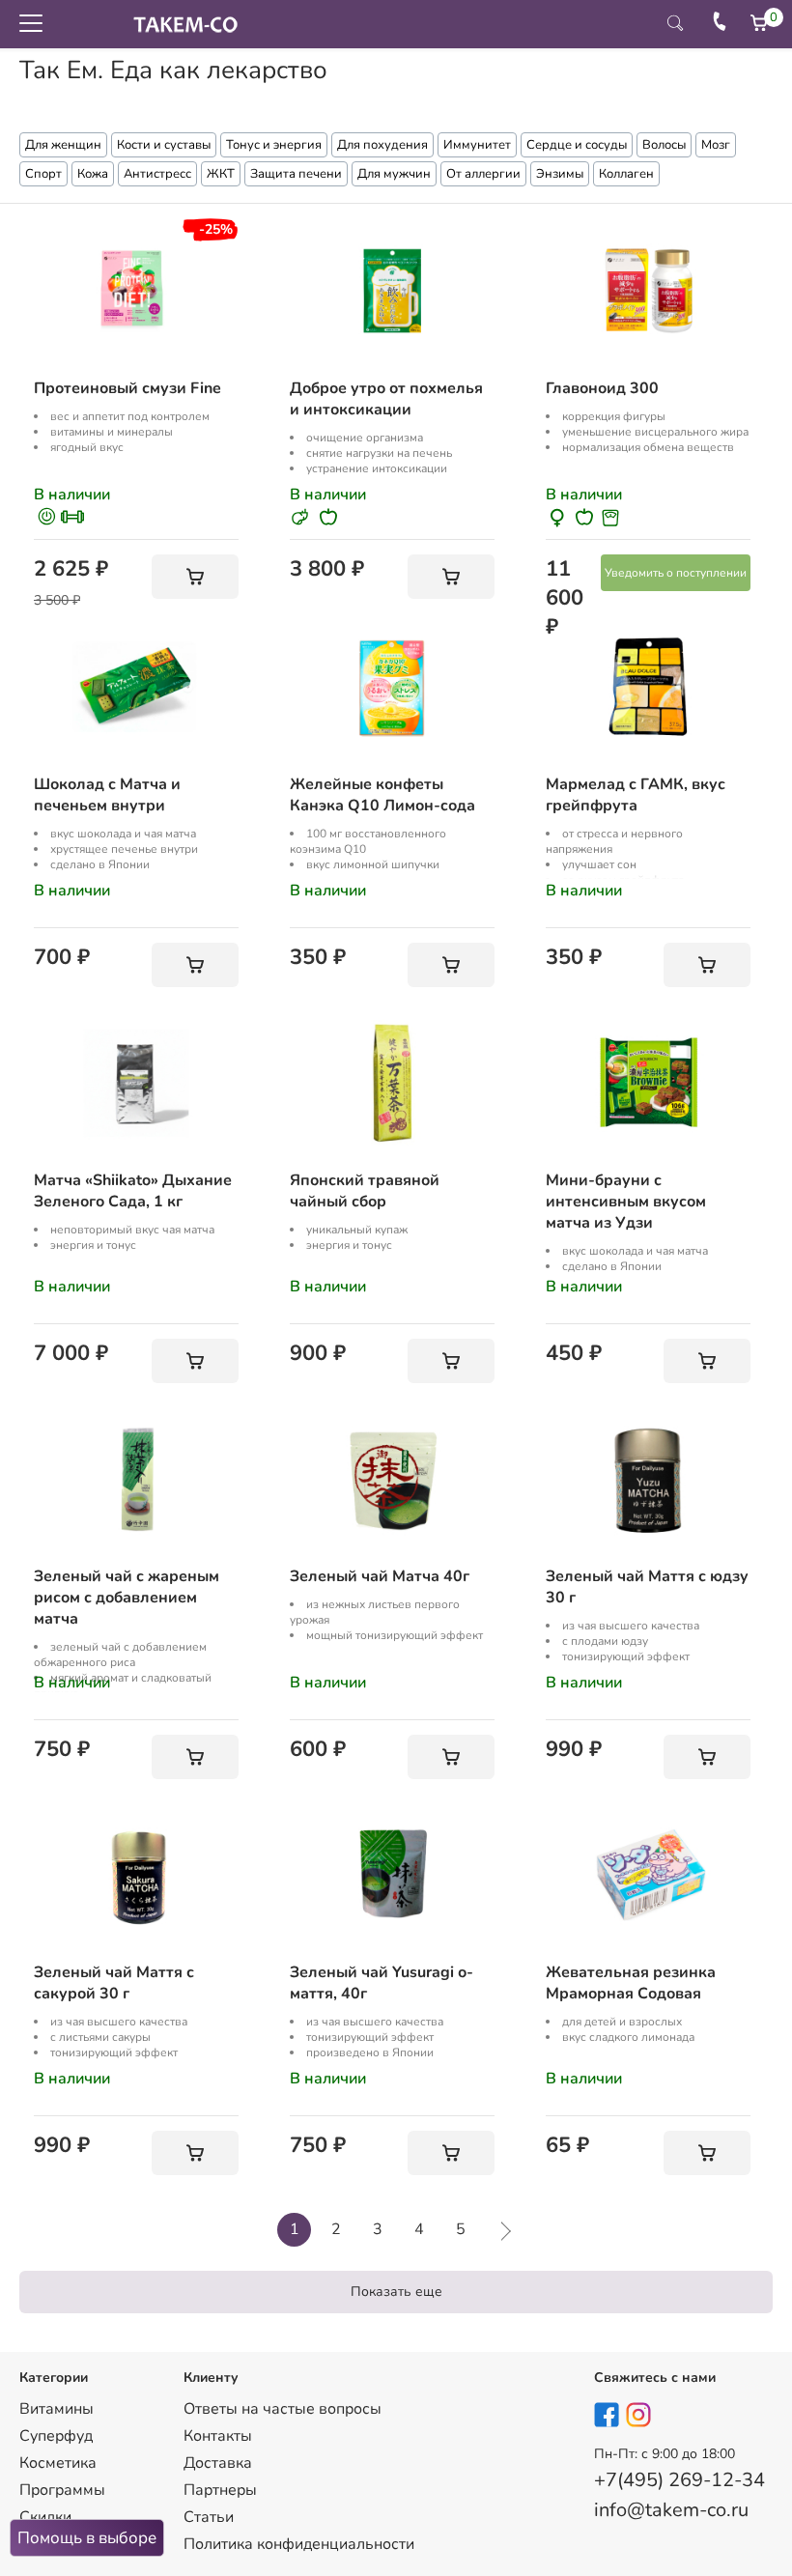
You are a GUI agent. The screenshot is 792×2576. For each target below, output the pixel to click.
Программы (62, 2490)
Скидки (45, 2517)
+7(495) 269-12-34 (679, 2480)
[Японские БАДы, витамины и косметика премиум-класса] (181, 24)
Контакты (218, 2436)
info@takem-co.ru (671, 2510)
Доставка (218, 2463)
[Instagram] (639, 2419)
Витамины (57, 2409)
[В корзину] (195, 577)
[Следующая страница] (500, 2230)
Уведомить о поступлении (676, 573)
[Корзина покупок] (759, 23)
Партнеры (220, 2490)
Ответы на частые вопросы (283, 2409)
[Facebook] (607, 2419)
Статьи (209, 2517)
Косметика (58, 2463)
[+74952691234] (720, 24)
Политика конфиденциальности (299, 2544)
